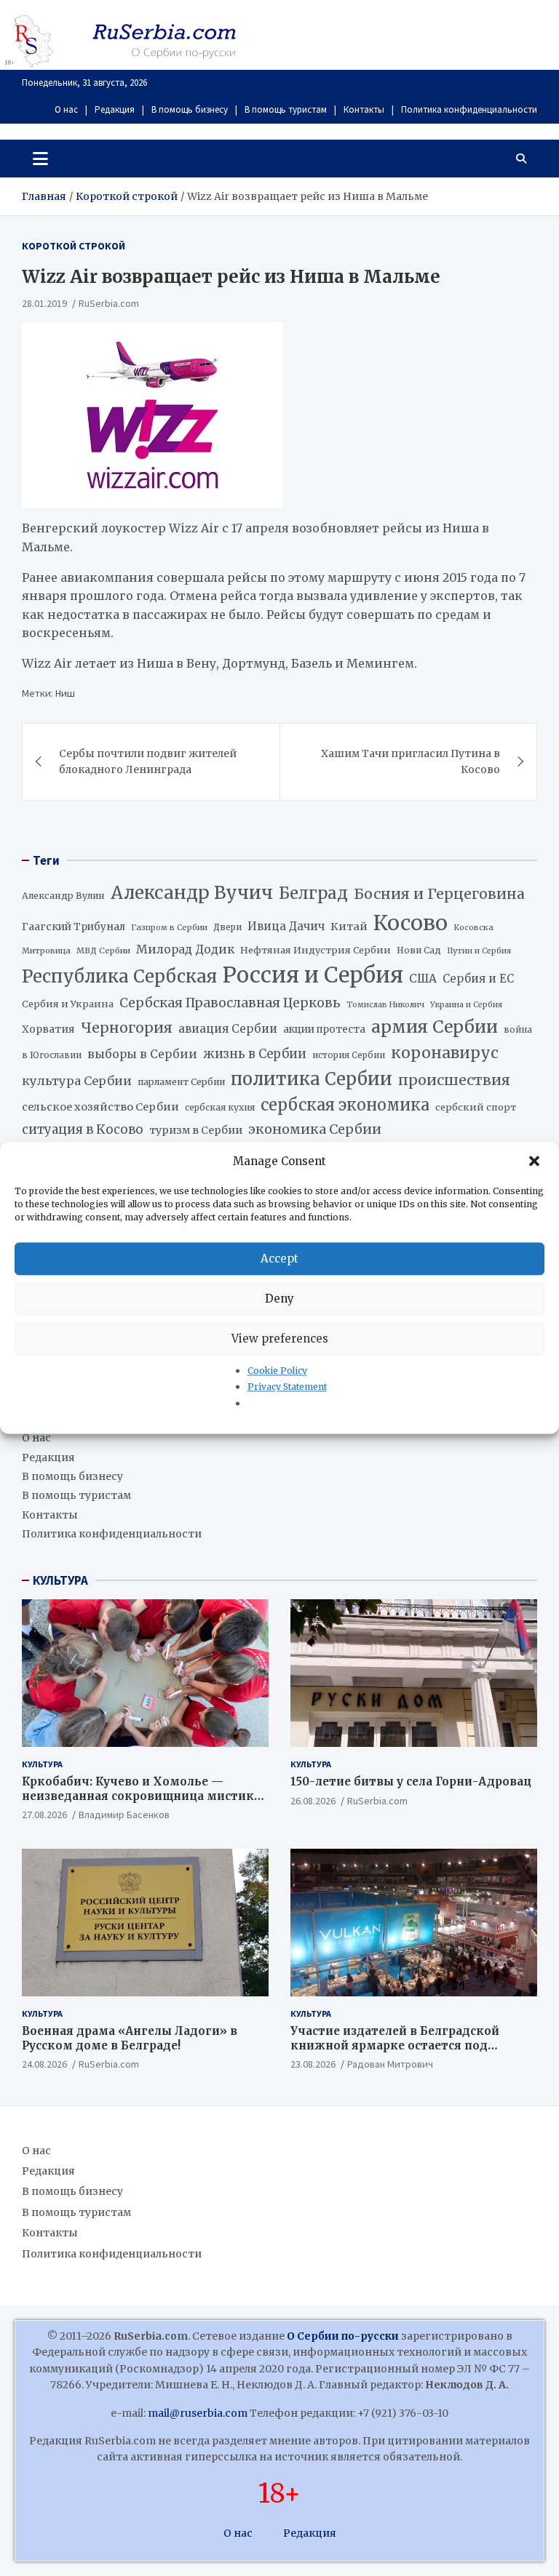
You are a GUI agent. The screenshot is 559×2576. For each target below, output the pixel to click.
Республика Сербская (119, 977)
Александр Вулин (63, 896)
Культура (42, 1764)
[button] (536, 1161)
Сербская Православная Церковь (230, 1003)
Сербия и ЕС (478, 979)
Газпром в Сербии (169, 927)
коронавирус (445, 1053)
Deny (279, 1299)
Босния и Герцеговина (439, 894)
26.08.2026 (313, 1801)
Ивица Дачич (286, 926)
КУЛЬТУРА (60, 1580)
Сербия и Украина (68, 1004)
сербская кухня (220, 1107)
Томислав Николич (385, 1005)
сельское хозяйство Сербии (100, 1107)
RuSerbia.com (109, 303)
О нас (66, 109)
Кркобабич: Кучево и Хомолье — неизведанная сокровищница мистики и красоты (142, 1796)
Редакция (115, 109)
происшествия (454, 1080)
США (423, 979)
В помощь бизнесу (190, 109)
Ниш (65, 693)
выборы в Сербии (142, 1054)
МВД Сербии (103, 951)
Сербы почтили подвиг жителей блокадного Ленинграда (148, 761)
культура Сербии (77, 1081)
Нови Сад (419, 950)
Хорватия (48, 1029)
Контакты (364, 109)
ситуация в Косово (83, 1129)
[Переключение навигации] (40, 159)
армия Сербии (435, 1027)
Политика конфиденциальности (469, 109)
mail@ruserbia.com (198, 2413)
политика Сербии (312, 1079)
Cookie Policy (277, 1371)
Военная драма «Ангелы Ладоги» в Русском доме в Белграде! (130, 2038)
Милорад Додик (185, 949)
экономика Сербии (315, 1129)
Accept (279, 1259)
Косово (411, 923)
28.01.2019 (44, 303)
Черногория (127, 1028)
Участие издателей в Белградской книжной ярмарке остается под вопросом (395, 2045)
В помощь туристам (286, 109)
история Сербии (349, 1055)
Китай (349, 927)
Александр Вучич (192, 893)
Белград (313, 893)
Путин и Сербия (479, 951)
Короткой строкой (74, 246)
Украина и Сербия (466, 1005)
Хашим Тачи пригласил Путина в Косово (411, 761)
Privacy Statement (287, 1387)
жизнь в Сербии (255, 1054)
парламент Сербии (181, 1082)
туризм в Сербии (196, 1130)
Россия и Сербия (313, 975)
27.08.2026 (44, 1815)
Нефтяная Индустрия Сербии (316, 950)
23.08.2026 (313, 2064)
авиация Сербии (228, 1029)
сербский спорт (476, 1107)
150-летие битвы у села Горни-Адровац (411, 1781)
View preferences (280, 1339)
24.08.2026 (44, 2064)
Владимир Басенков (124, 1815)
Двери (227, 927)
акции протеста (324, 1029)
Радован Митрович (390, 2064)
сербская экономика (345, 1105)
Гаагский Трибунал (74, 927)
